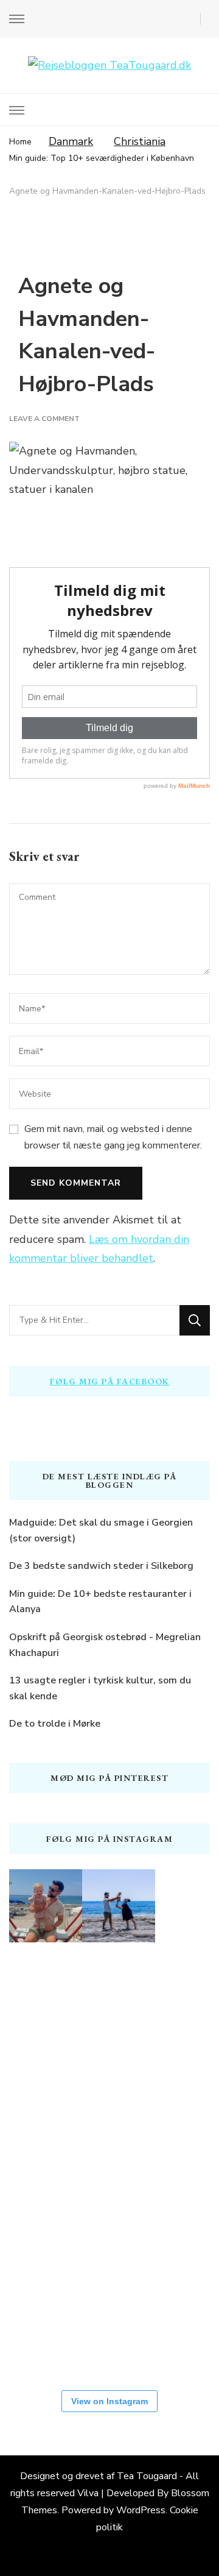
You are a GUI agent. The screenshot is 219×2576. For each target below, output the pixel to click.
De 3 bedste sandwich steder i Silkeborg (101, 1566)
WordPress (141, 2510)
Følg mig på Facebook (110, 1381)
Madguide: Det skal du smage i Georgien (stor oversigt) (101, 1530)
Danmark (71, 141)
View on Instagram (109, 2401)
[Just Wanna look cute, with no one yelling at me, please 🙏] (46, 2332)
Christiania (140, 141)
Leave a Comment (44, 419)
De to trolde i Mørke (55, 1724)
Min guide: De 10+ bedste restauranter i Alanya (100, 1602)
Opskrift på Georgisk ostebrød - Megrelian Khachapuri (105, 1645)
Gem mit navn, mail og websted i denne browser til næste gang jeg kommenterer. (113, 1137)
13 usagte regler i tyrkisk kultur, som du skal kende (100, 1688)
